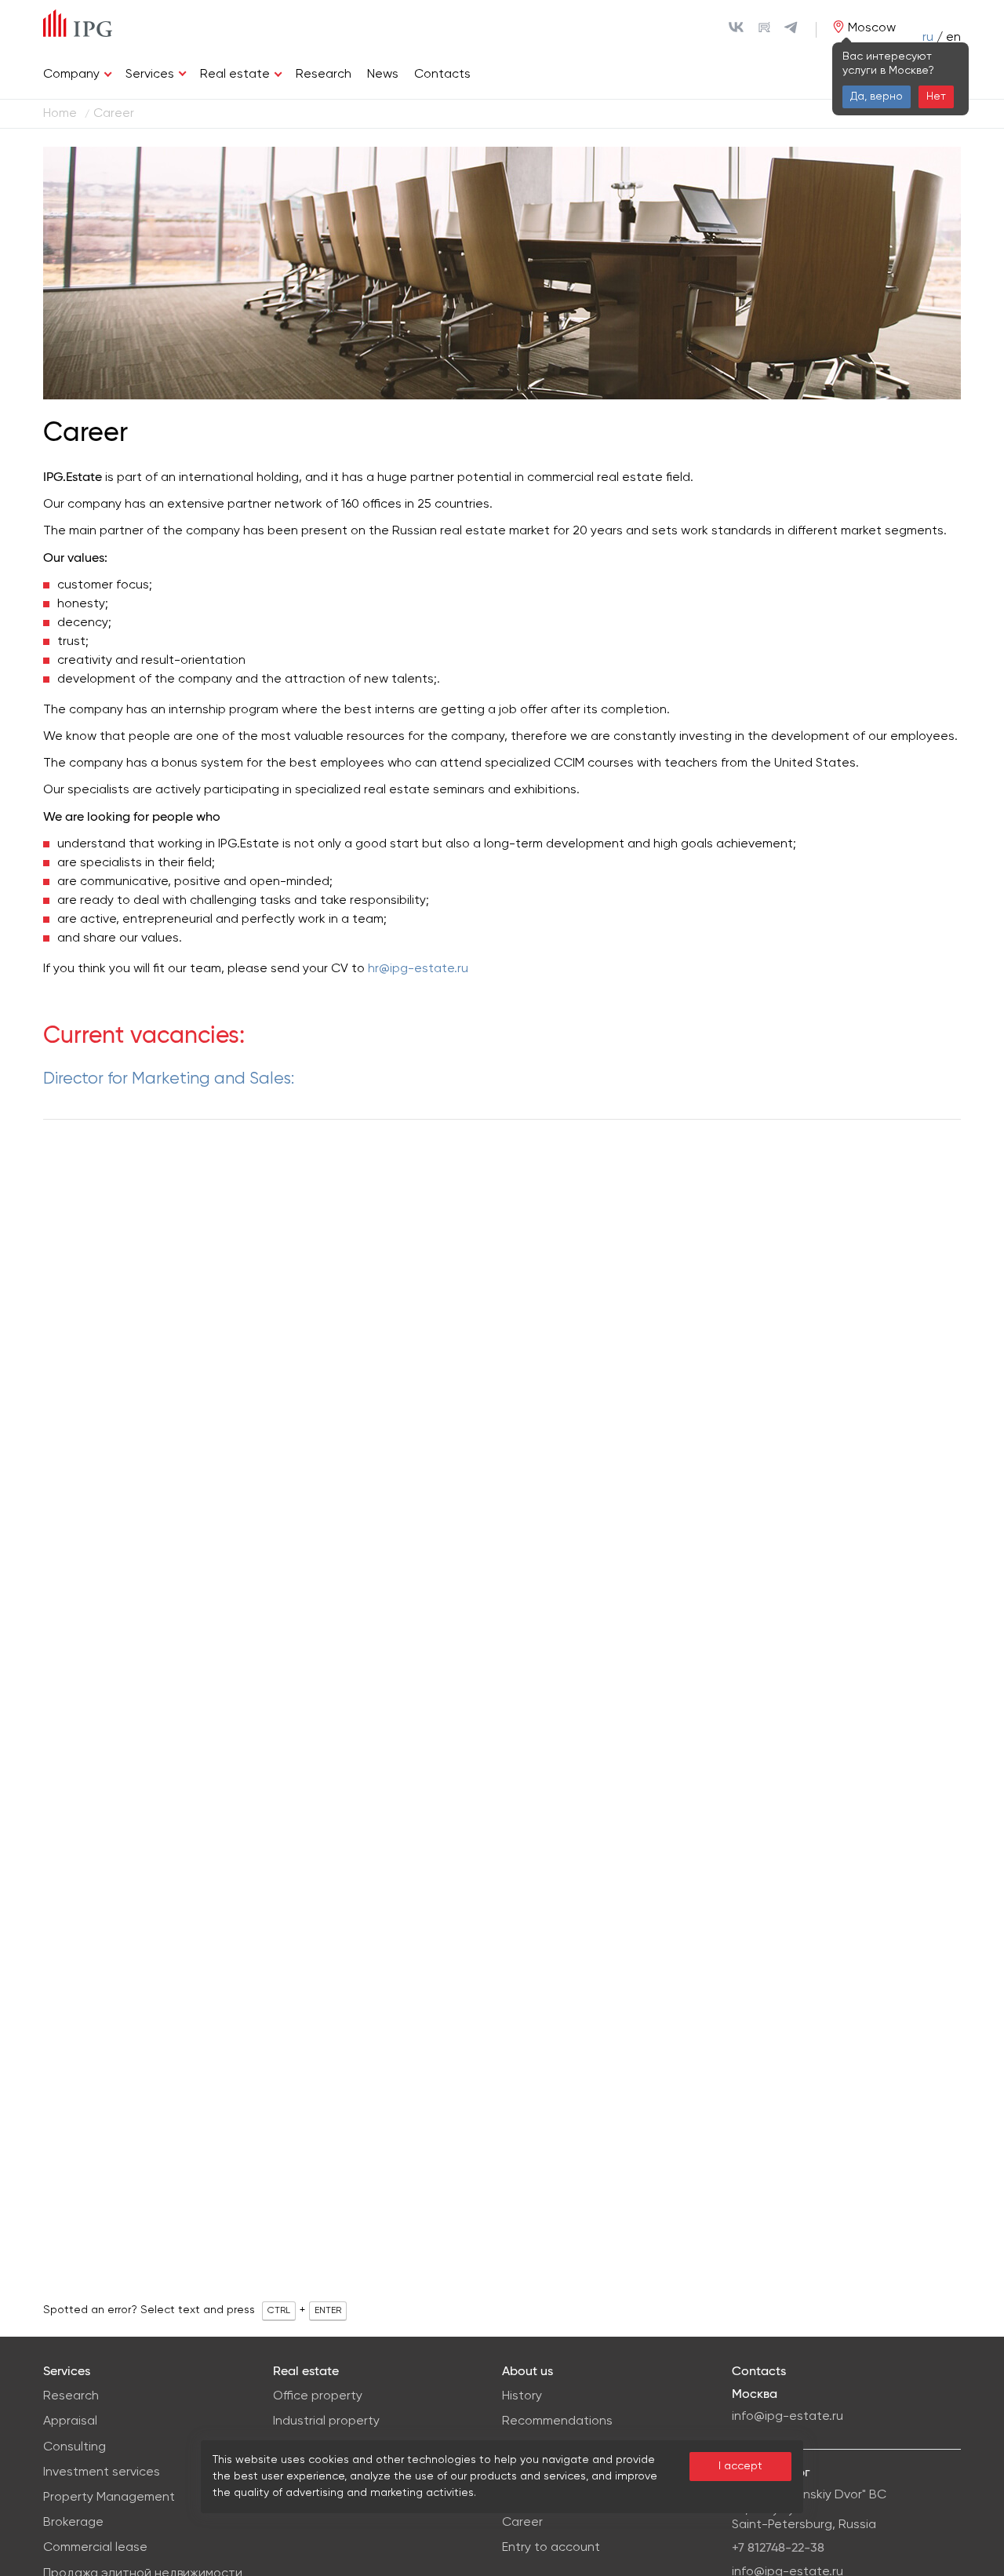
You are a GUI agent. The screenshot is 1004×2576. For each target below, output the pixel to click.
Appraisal (70, 2421)
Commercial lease (95, 2548)
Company (71, 75)
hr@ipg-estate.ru (418, 969)
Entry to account (551, 2548)
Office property (318, 2396)
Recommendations (557, 2421)
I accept (740, 2466)
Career (522, 2523)
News (383, 75)
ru (928, 38)
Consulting (75, 2447)
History (522, 2396)
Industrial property (326, 2421)
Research (324, 75)
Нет (936, 97)
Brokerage (73, 2523)
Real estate (235, 75)
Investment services (102, 2472)
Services (150, 75)
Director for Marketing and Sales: (169, 1079)
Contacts (442, 75)
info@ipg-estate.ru (788, 2417)
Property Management (109, 2498)
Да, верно (877, 97)
